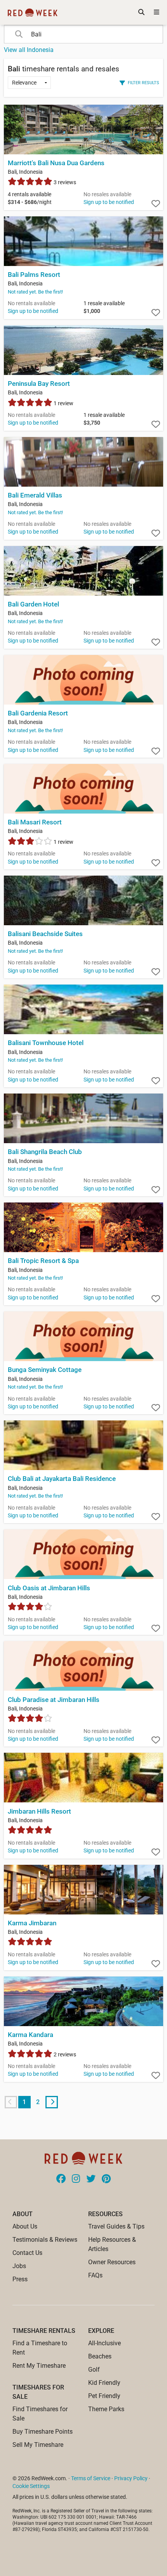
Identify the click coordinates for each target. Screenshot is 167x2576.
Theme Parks (106, 2409)
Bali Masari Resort (35, 822)
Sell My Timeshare (38, 2445)
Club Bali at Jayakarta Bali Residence (62, 1479)
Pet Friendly (104, 2396)
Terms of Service (91, 2478)
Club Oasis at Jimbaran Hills (49, 1588)
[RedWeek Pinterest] (106, 2179)
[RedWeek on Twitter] (91, 2179)
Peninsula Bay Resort (39, 384)
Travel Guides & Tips (116, 2226)
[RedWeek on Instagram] (76, 2179)
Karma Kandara (30, 2035)
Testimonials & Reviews (45, 2240)
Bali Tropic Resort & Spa (43, 1261)
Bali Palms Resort (34, 275)
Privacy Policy (131, 2478)
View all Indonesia (29, 50)
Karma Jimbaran (32, 1923)
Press (20, 2279)
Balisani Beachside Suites (45, 934)
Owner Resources (112, 2262)
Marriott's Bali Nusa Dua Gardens (56, 163)
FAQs (95, 2275)
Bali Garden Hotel (33, 604)
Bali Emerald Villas (35, 495)
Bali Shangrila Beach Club (45, 1152)
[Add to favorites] (156, 204)
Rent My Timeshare (39, 2366)
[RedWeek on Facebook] (61, 2179)
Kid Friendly (104, 2383)
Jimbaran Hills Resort (39, 1811)
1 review (63, 403)
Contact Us (27, 2253)
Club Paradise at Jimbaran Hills (54, 1700)
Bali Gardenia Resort (38, 713)
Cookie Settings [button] (31, 2486)
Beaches (100, 2356)
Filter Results (144, 83)
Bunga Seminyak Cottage (45, 1370)
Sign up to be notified (109, 202)
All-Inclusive (104, 2343)
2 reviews (64, 2054)
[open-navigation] (157, 12)
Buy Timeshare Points (43, 2432)
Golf (94, 2370)
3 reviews (64, 182)
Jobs (19, 2266)
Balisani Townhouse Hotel (46, 1043)
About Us (25, 2226)
